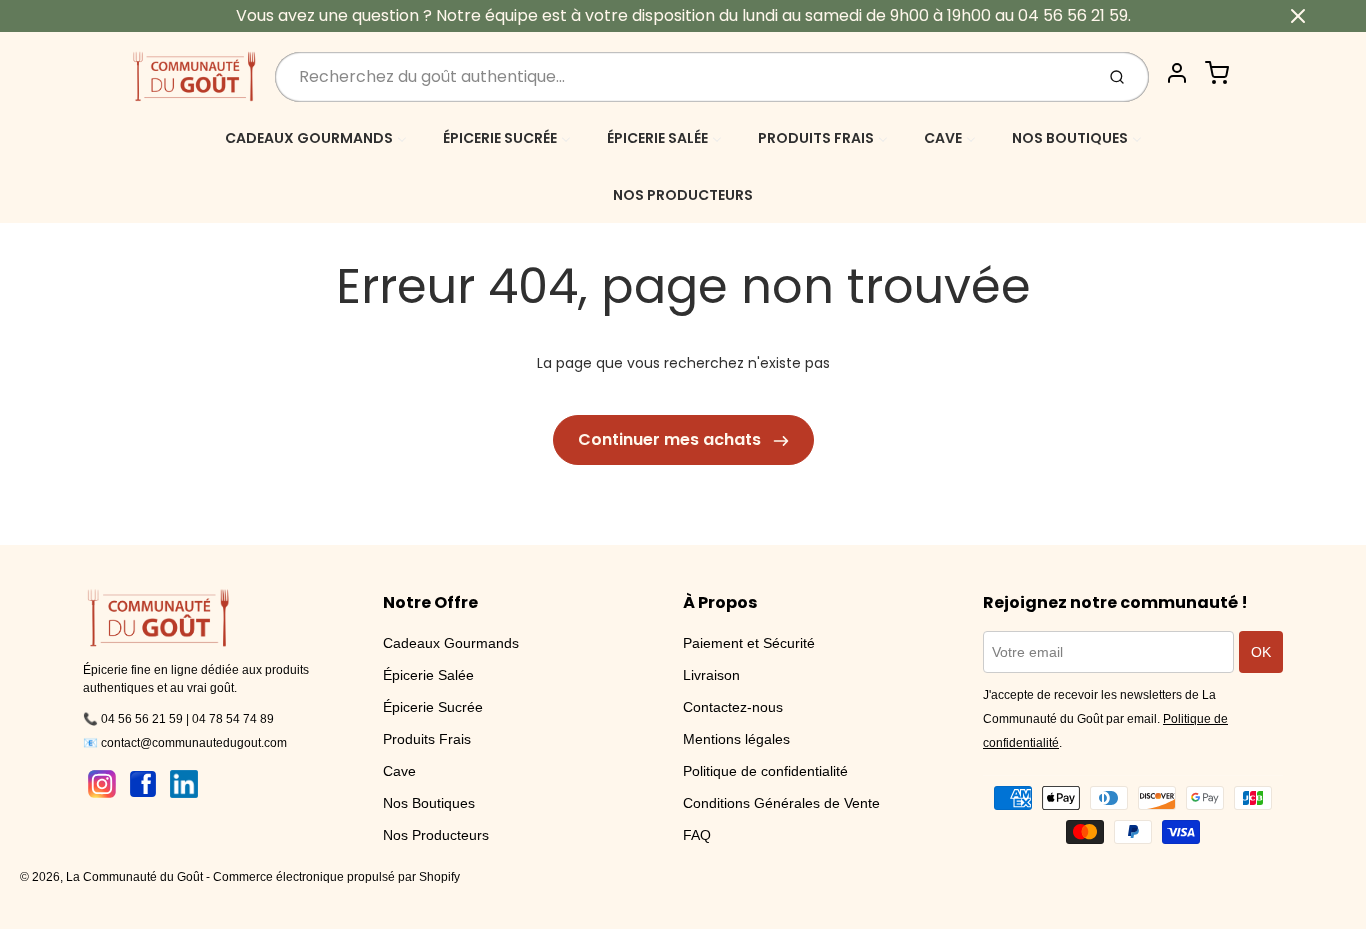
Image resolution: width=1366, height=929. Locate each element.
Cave (399, 771)
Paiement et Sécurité (749, 643)
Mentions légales (736, 739)
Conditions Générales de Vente (781, 803)
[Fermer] (1298, 16)
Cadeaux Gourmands (451, 643)
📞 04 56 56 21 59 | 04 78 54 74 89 (178, 719)
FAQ (697, 835)
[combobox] (682, 77)
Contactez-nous (733, 707)
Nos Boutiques (429, 803)
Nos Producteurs (436, 835)
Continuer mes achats (671, 439)
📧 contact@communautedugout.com (185, 743)
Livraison (711, 675)
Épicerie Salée (428, 675)
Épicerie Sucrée (433, 707)
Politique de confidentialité (765, 771)
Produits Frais (427, 739)
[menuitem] (316, 137)
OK (1261, 652)
